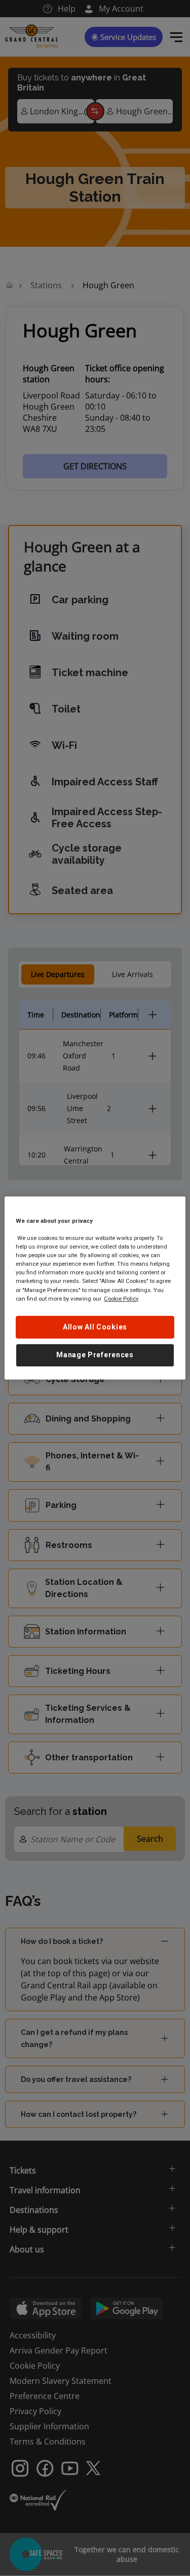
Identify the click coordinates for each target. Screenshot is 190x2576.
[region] (95, 1288)
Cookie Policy (121, 1299)
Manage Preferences (95, 1355)
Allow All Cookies (95, 1327)
